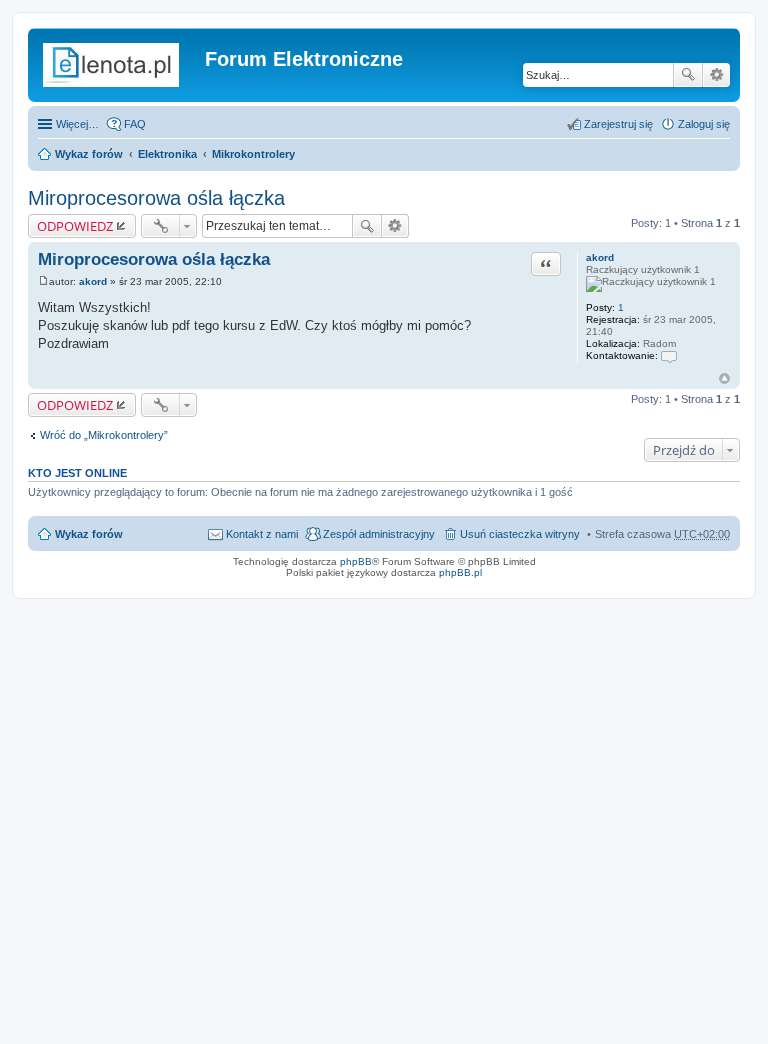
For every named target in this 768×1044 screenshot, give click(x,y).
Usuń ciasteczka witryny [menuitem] (520, 534)
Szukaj (688, 75)
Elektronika (167, 154)
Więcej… (77, 124)
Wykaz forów (89, 154)
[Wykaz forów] (119, 65)
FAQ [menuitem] (135, 124)
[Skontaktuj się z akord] (669, 355)
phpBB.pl (460, 572)
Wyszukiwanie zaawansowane (716, 75)
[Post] (43, 281)
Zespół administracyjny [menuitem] (379, 534)
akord (600, 257)
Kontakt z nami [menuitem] (262, 534)
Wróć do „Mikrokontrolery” (104, 435)
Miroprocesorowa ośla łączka (156, 198)
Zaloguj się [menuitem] (704, 124)
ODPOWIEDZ (75, 226)
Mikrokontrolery (253, 154)
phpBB (356, 561)
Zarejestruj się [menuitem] (618, 124)
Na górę (724, 378)
